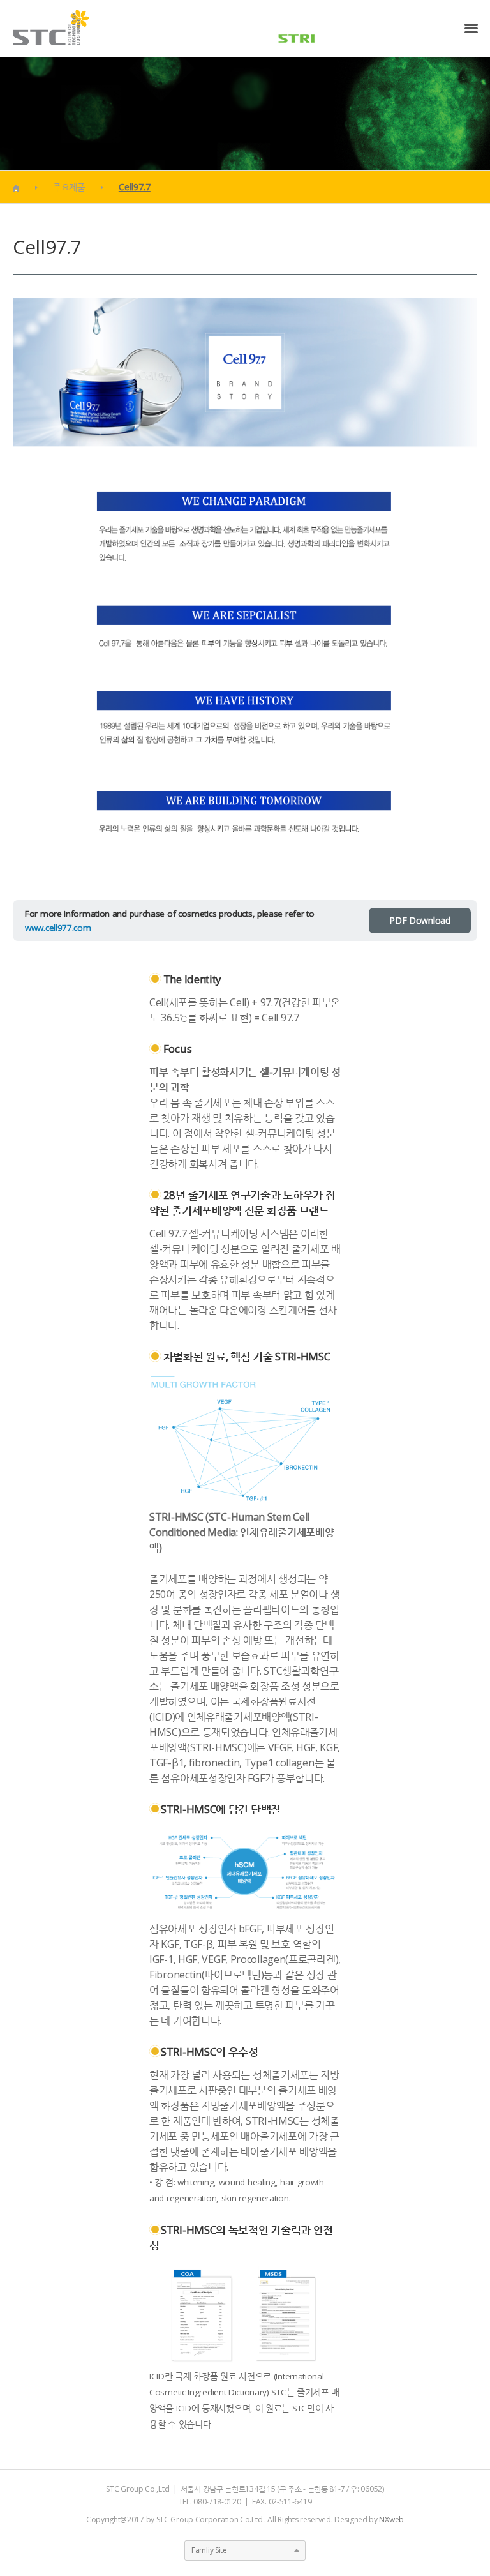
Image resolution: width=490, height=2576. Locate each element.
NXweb (391, 2520)
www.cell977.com (58, 928)
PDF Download (419, 920)
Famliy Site (209, 2550)
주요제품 (69, 187)
